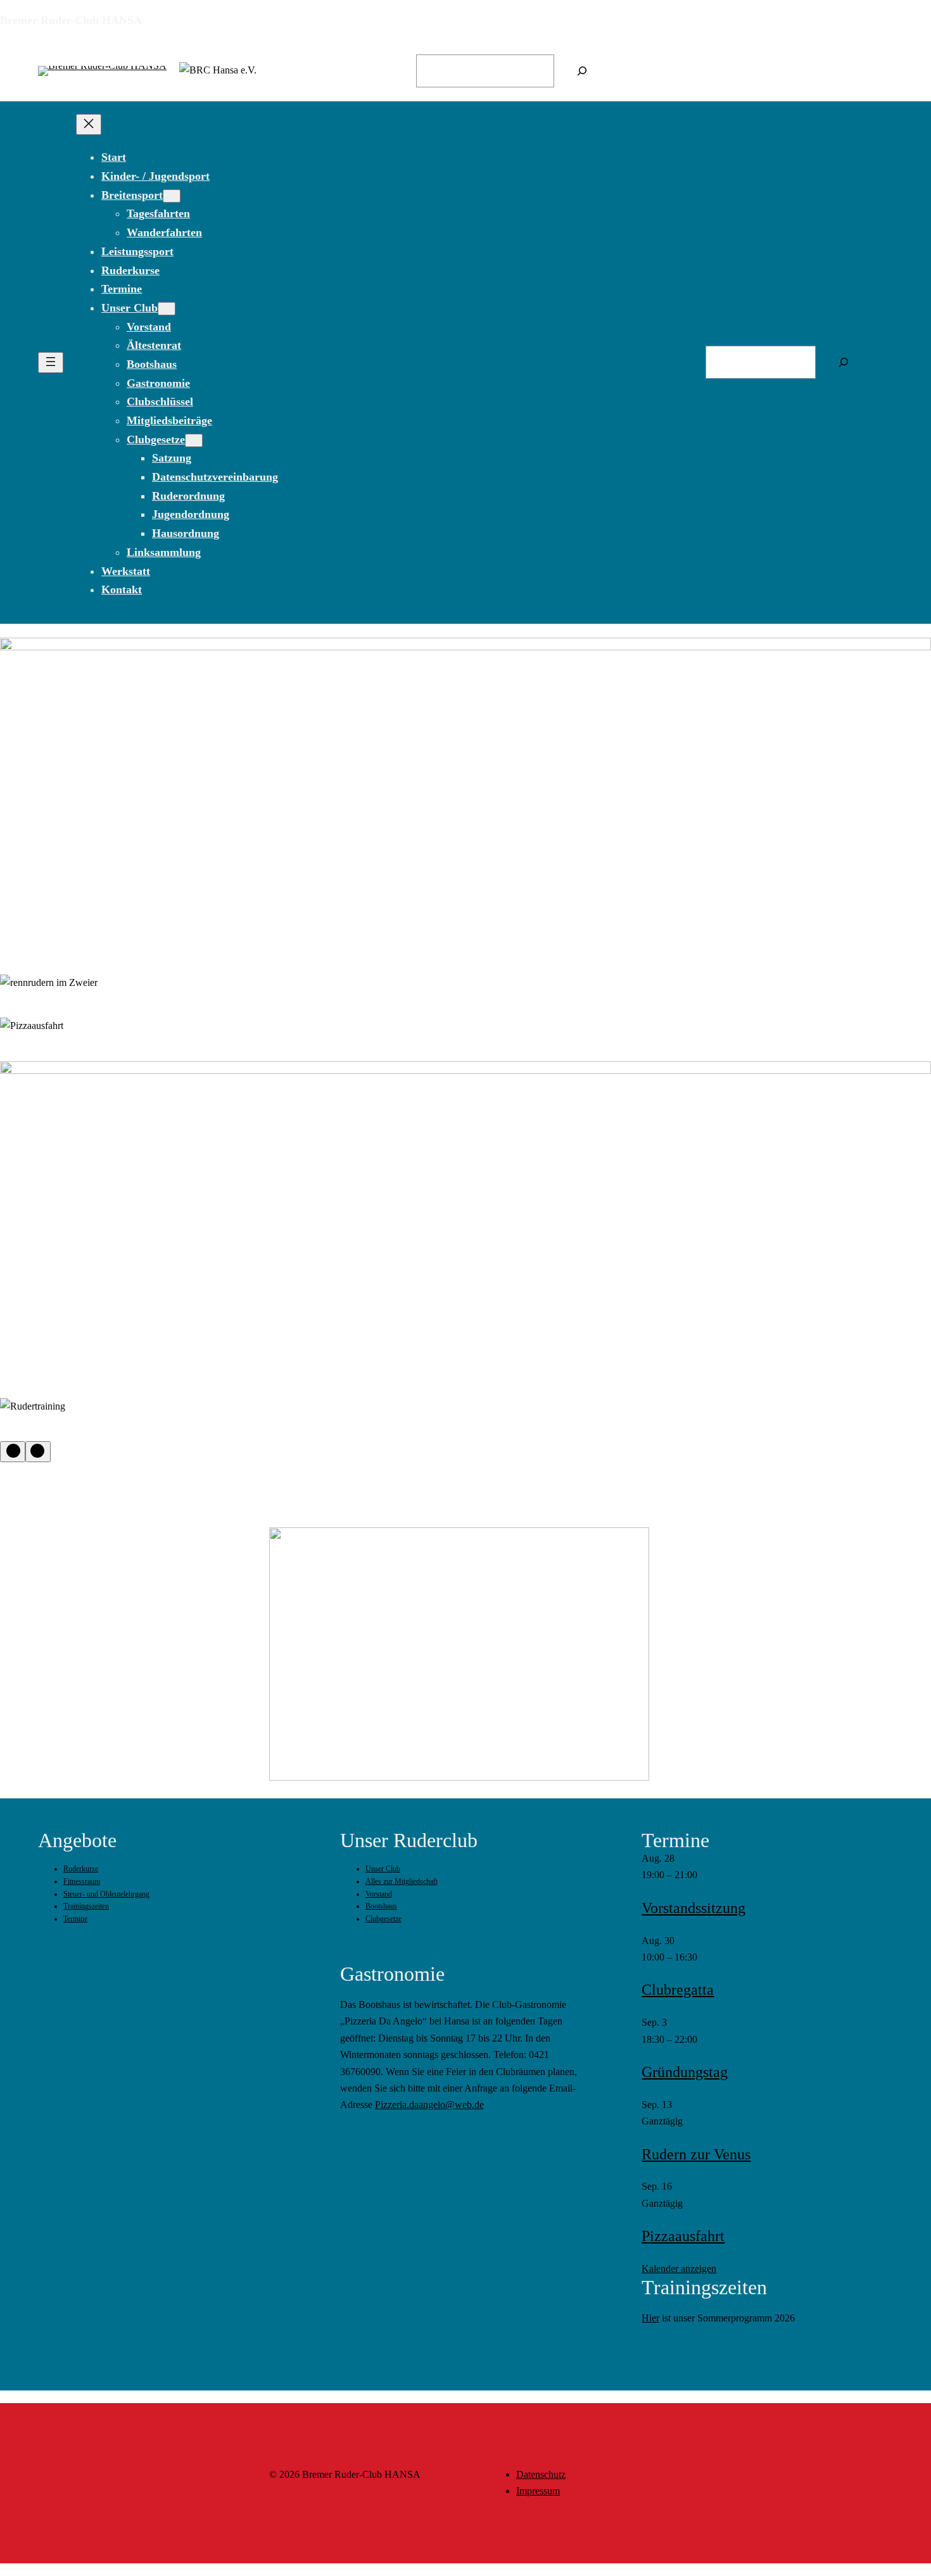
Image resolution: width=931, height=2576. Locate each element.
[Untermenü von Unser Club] (167, 309)
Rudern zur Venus (696, 2154)
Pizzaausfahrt (683, 2236)
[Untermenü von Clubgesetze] (194, 440)
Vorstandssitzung (693, 1908)
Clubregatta (678, 1990)
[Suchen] (582, 71)
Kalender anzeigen (679, 2269)
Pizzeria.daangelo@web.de (429, 2105)
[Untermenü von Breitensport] (172, 196)
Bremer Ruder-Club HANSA (71, 20)
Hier (650, 2318)
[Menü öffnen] (51, 363)
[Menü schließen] (89, 124)
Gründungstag (685, 2072)
